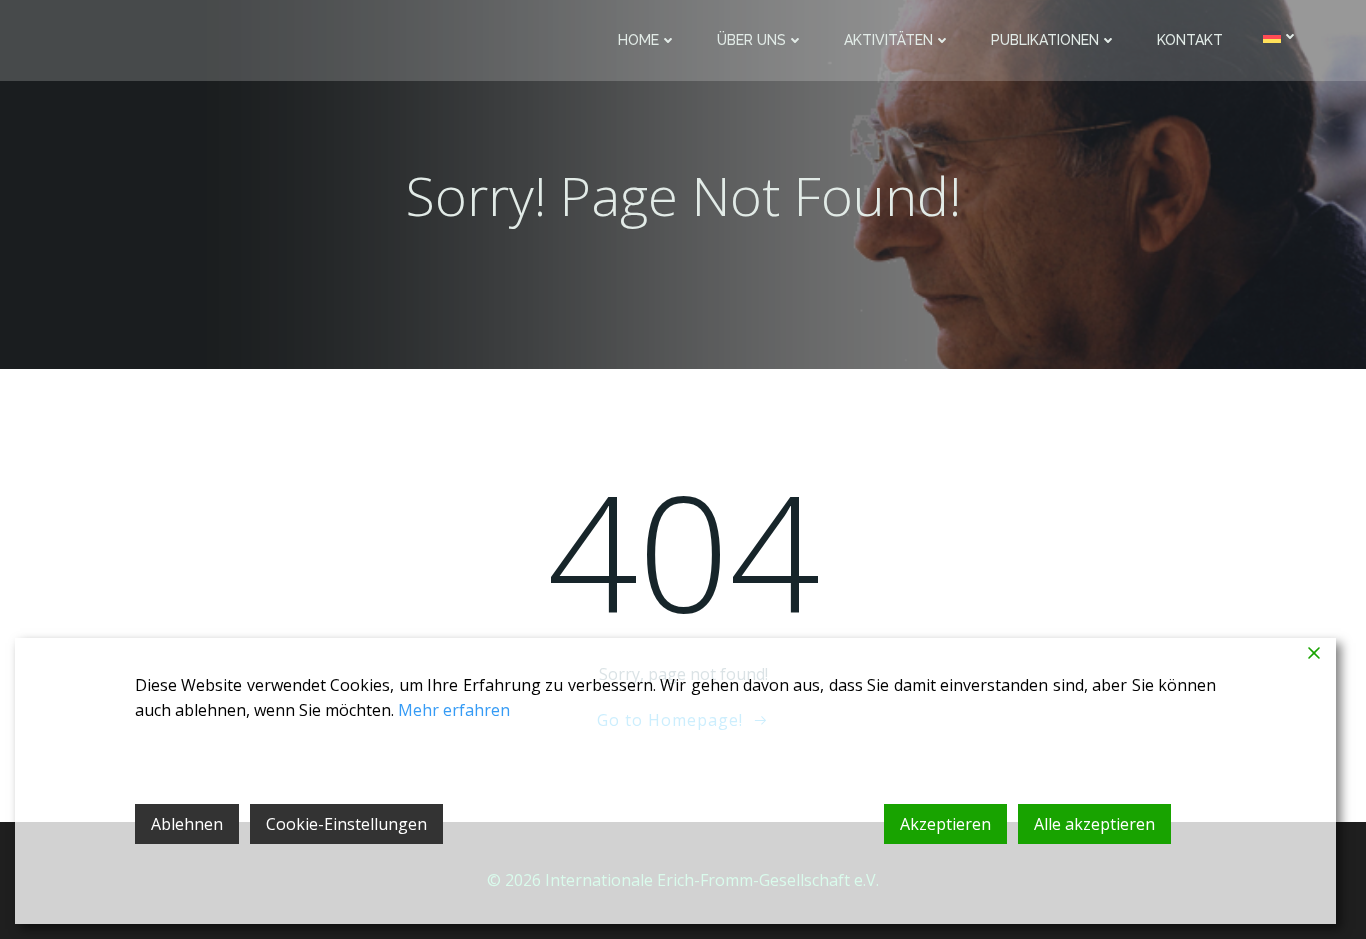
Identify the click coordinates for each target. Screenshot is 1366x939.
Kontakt (1190, 40)
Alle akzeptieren (1094, 824)
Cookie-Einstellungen (346, 824)
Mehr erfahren (454, 710)
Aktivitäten (888, 40)
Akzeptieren (945, 824)
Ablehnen (187, 824)
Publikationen (1045, 40)
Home (638, 40)
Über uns (751, 40)
